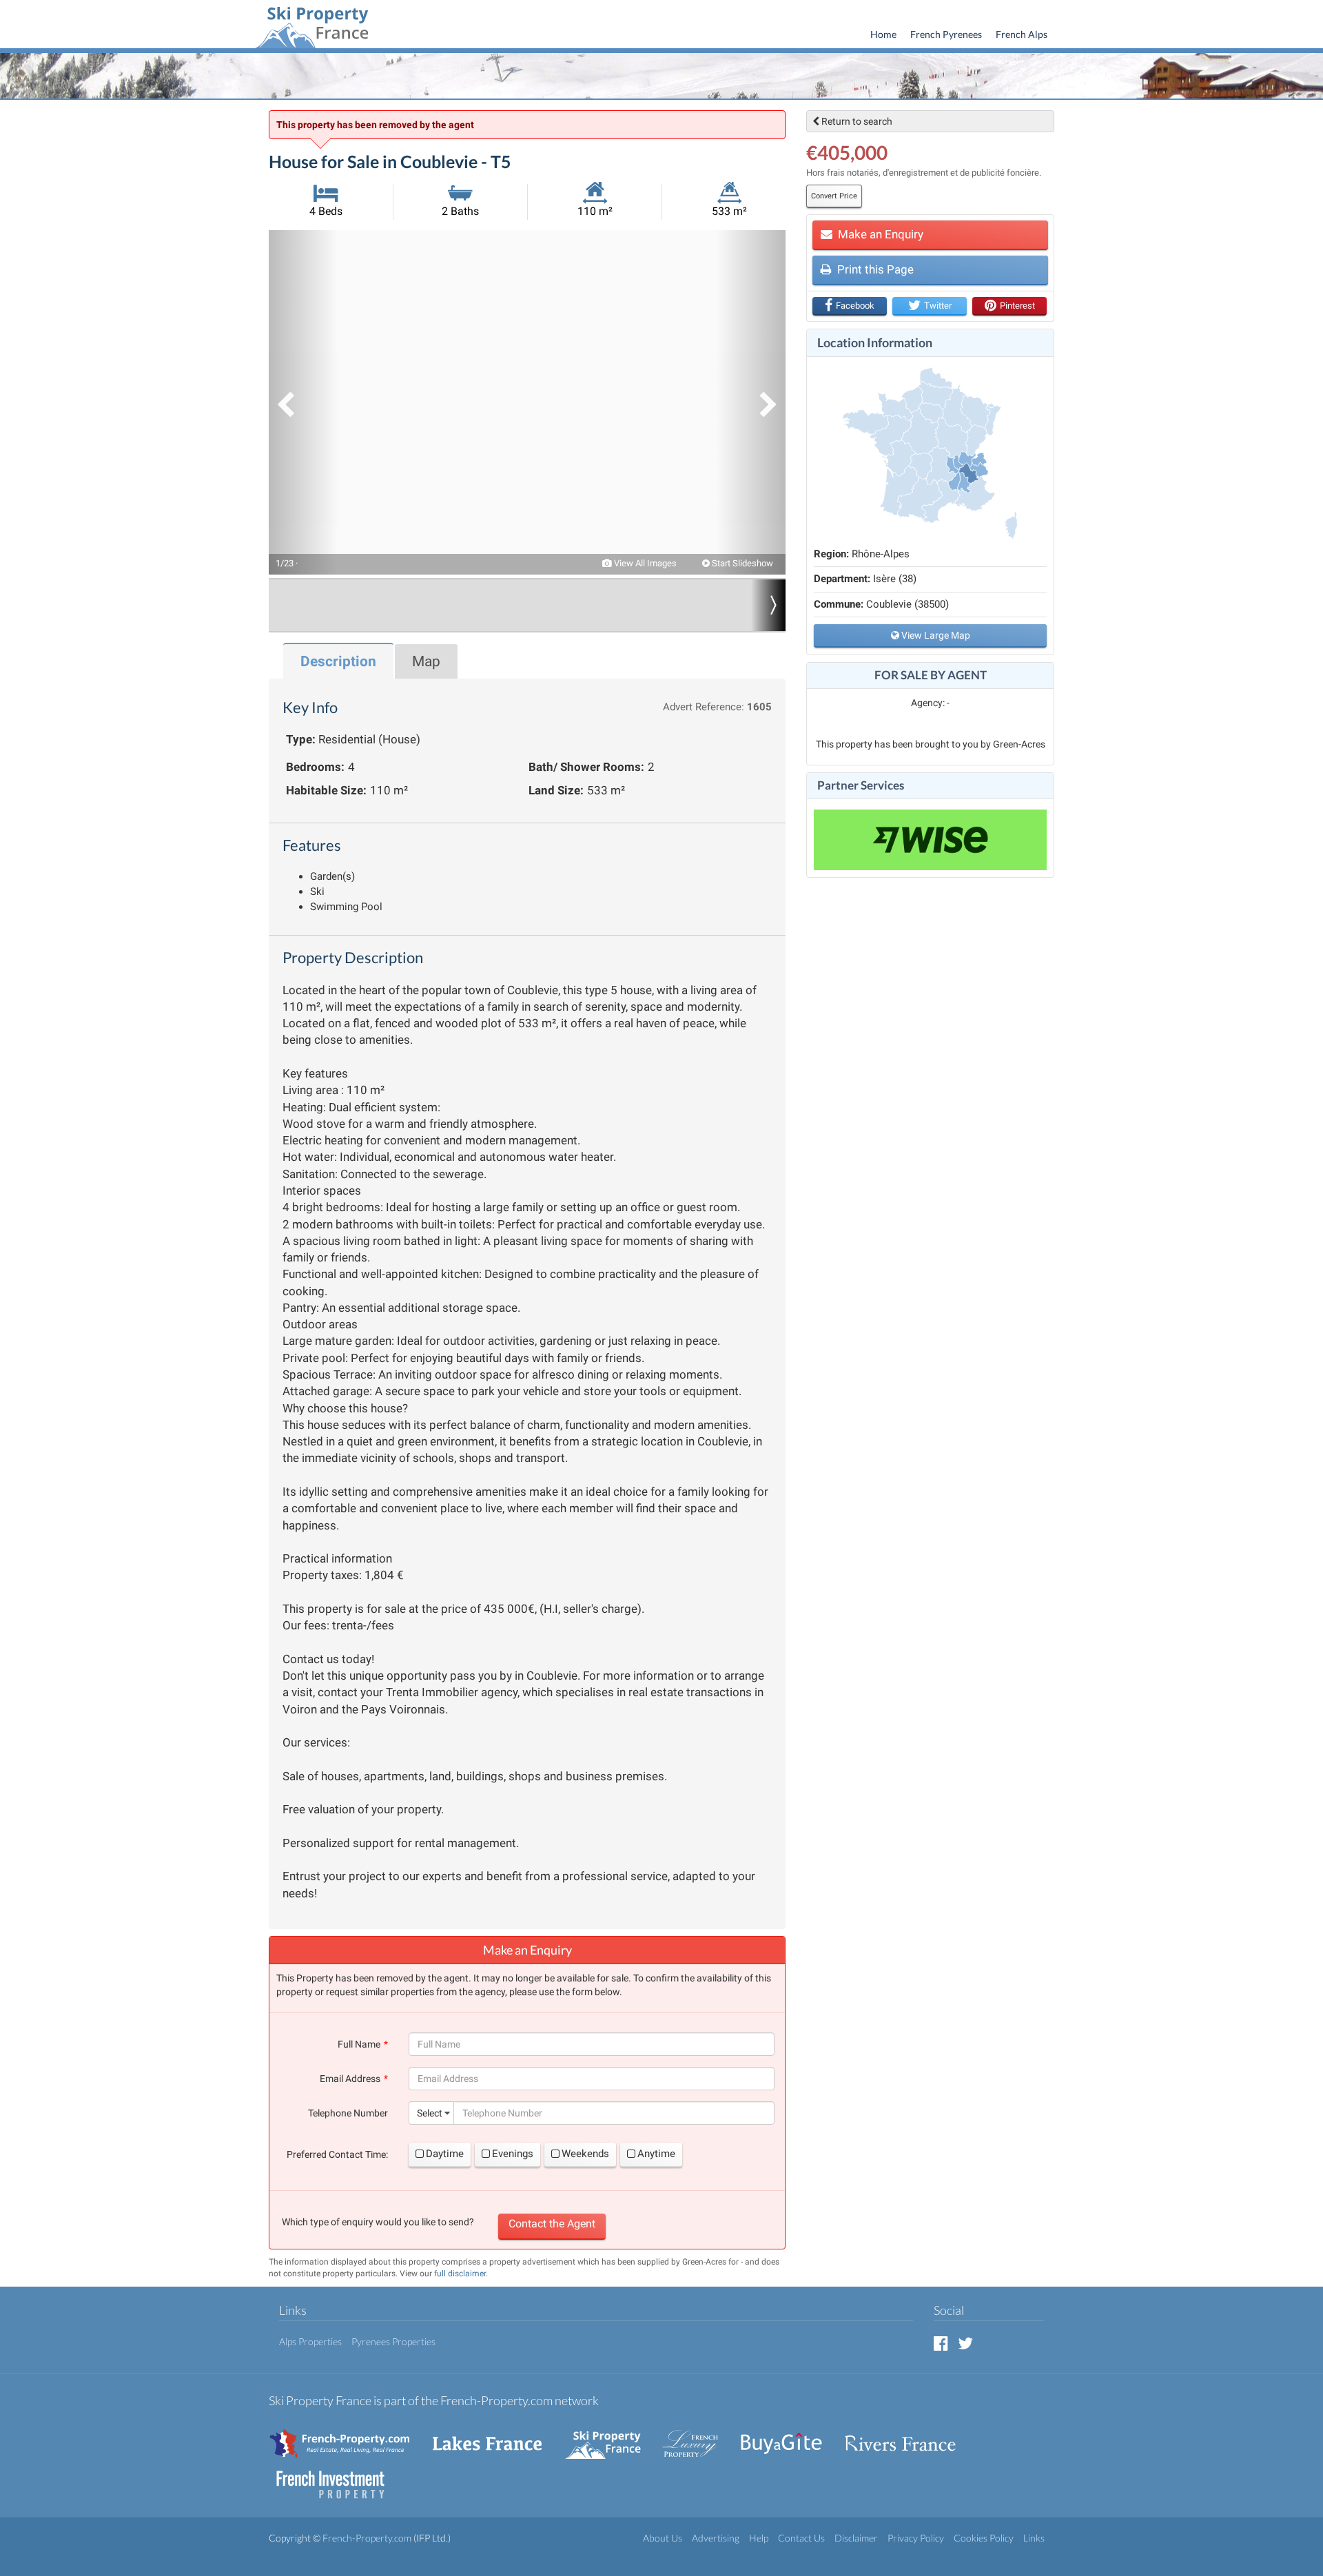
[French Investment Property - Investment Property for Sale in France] (338, 2478)
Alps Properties (310, 2341)
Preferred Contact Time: (337, 2154)
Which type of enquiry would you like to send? (378, 2222)
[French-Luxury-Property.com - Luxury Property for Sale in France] (697, 2436)
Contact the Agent (552, 2224)
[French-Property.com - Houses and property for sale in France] (348, 2436)
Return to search (856, 121)
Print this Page (874, 269)
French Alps (1022, 34)
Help (759, 2538)
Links (1034, 2538)
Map (426, 661)
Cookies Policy (984, 2538)
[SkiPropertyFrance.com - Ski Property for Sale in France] (610, 2436)
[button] (303, 402)
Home (883, 34)
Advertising (716, 2538)
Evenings (513, 2154)
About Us (663, 2538)
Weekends (585, 2154)
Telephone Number (348, 2113)
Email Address (350, 2079)
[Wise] (930, 840)
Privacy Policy (916, 2538)
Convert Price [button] (834, 196)
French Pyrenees (946, 34)
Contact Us (801, 2538)
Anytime (656, 2154)
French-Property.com (367, 2538)
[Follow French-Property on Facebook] (941, 2343)
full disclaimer (460, 2274)
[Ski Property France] (311, 25)
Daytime (445, 2154)
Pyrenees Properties (393, 2341)
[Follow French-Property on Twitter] (965, 2343)
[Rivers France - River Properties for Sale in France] (907, 2436)
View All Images (644, 563)
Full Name (359, 2044)
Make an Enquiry (879, 234)
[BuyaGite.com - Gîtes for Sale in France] (788, 2436)
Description (338, 661)
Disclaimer (856, 2538)
